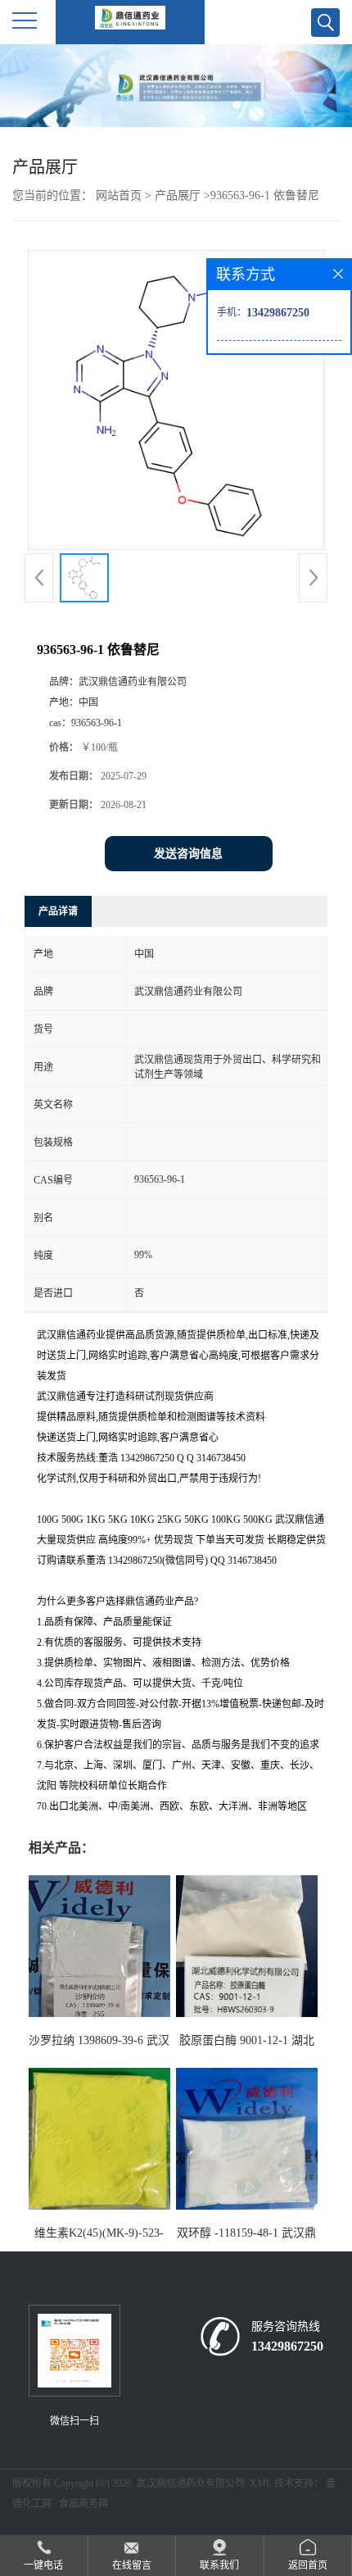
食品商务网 (83, 2504)
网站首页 (119, 195)
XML (261, 2483)
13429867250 (287, 2346)
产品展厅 (178, 195)
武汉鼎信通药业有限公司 (191, 2483)
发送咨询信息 (188, 854)
